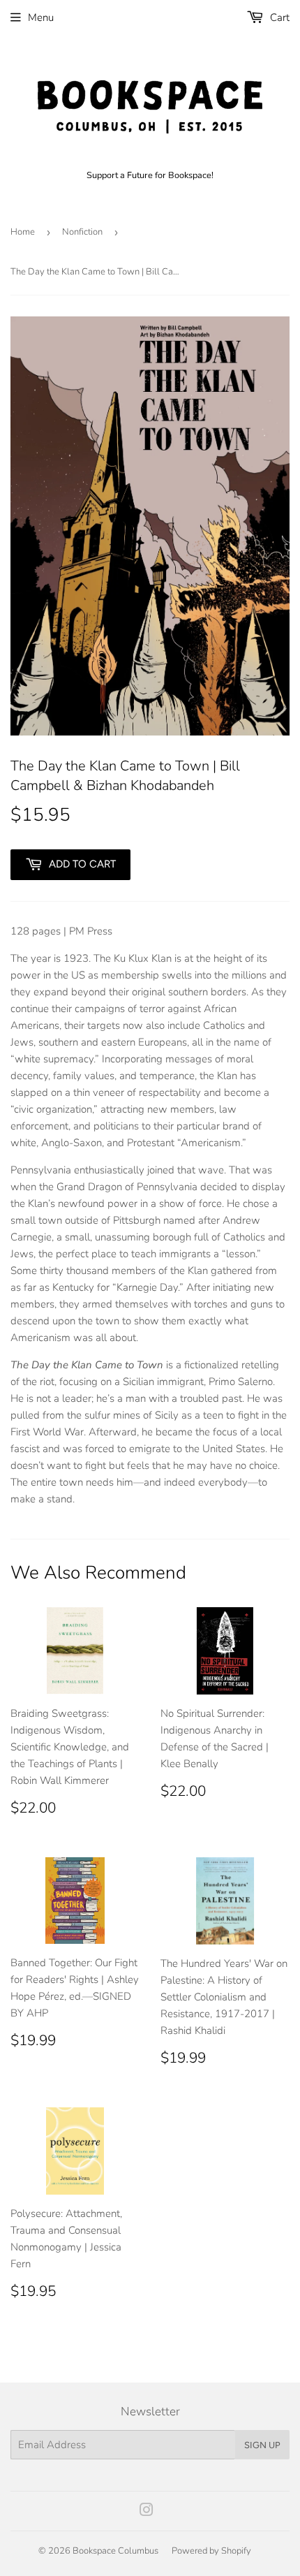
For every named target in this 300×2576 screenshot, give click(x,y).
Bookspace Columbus (115, 2551)
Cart (278, 17)
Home (23, 232)
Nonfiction (82, 232)
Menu (41, 17)
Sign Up (262, 2445)
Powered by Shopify (211, 2551)
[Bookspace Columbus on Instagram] (147, 2512)
